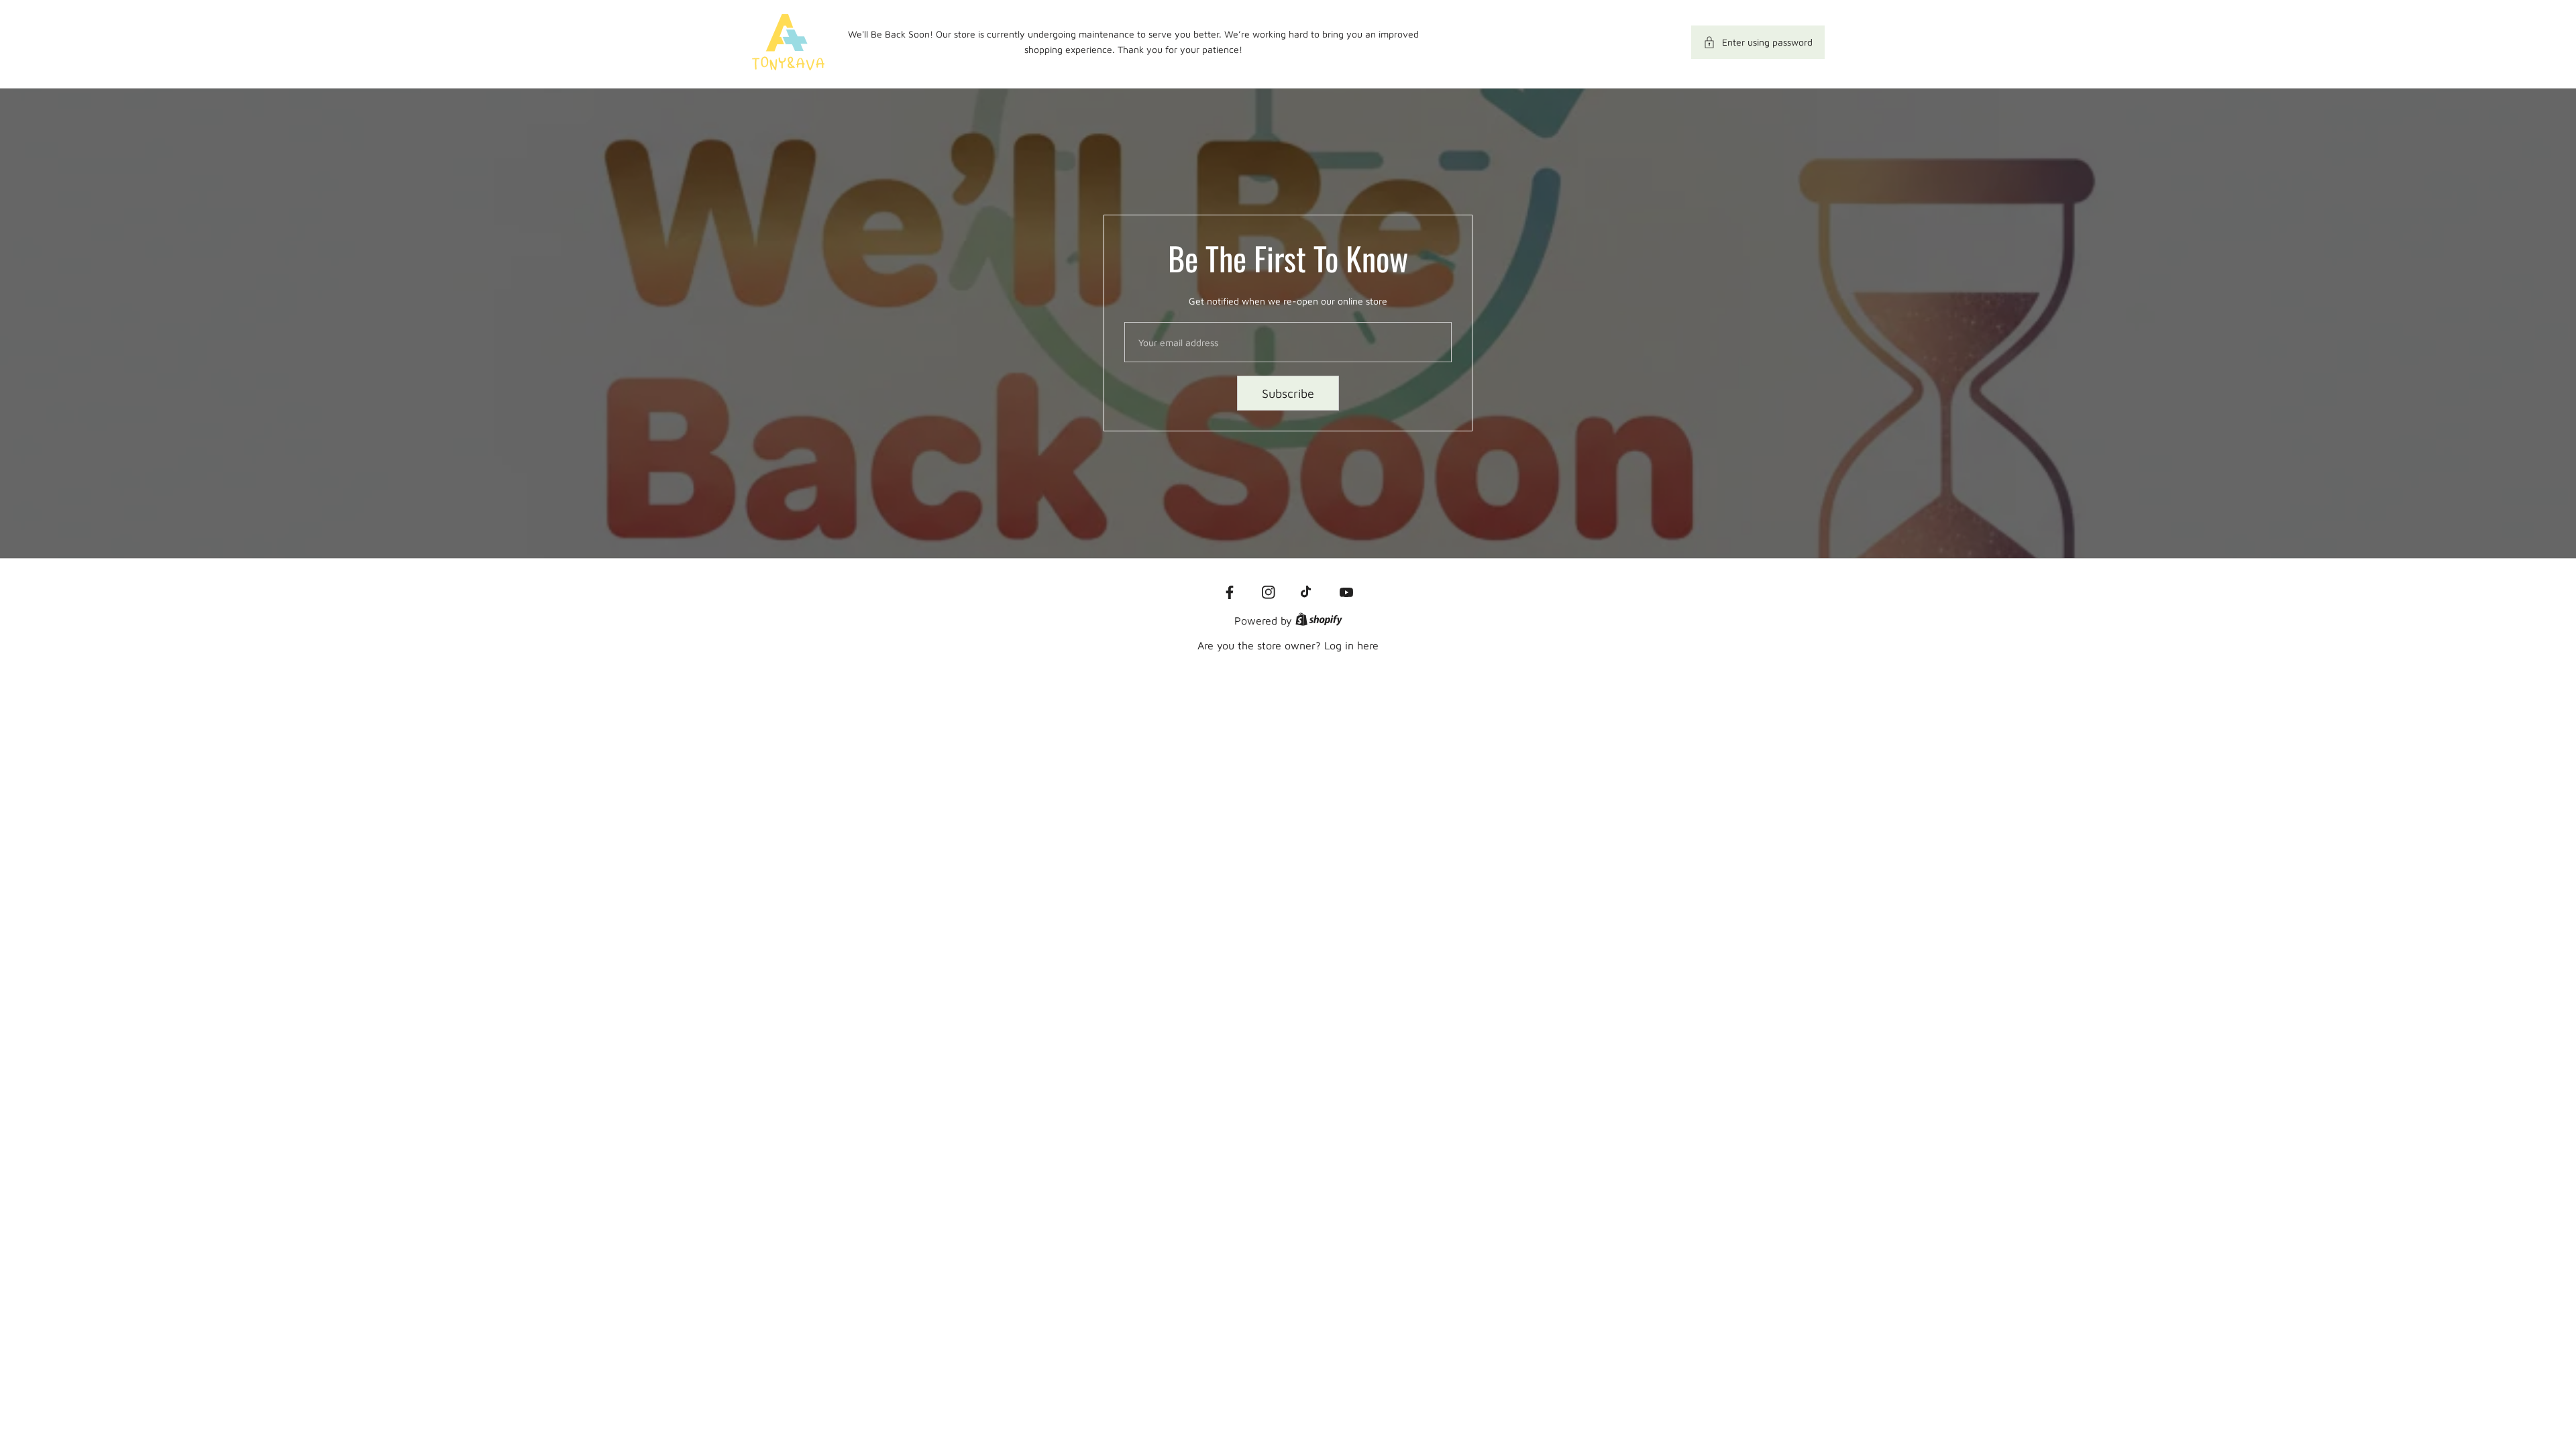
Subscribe (1288, 393)
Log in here (1351, 645)
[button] (1758, 42)
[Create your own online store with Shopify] (1319, 621)
